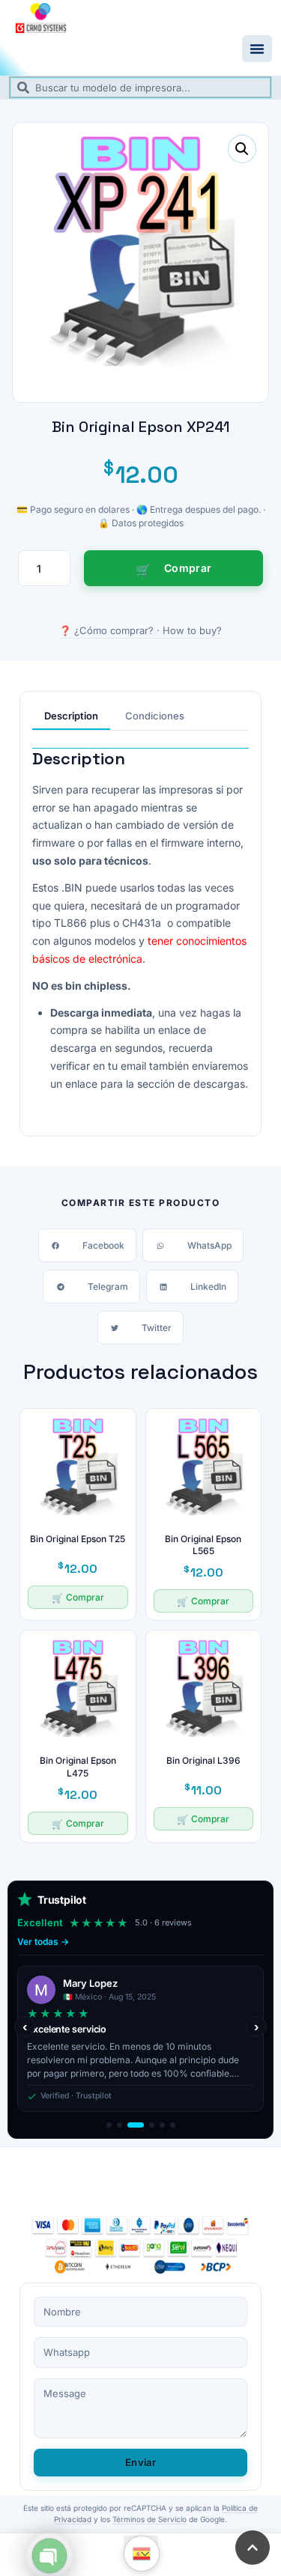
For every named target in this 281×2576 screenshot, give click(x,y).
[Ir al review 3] (130, 2125)
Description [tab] (71, 716)
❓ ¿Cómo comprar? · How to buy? (140, 630)
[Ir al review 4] (146, 2125)
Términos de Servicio (149, 2519)
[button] (257, 49)
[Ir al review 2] (120, 2125)
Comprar (188, 568)
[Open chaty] (49, 2556)
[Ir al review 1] (109, 2125)
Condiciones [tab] (155, 716)
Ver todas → (43, 1942)
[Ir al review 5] (162, 2125)
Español (142, 2554)
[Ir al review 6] (173, 2125)
